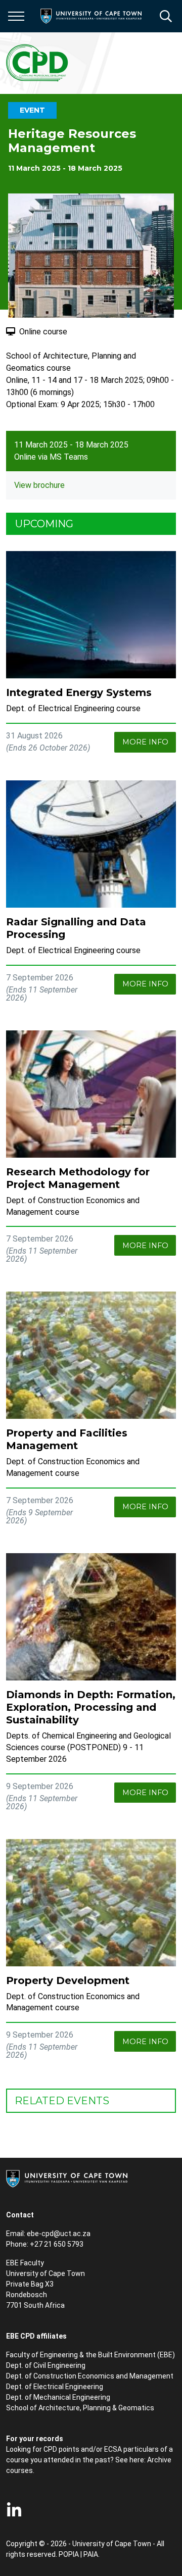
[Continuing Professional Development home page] (37, 63)
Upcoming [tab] (44, 524)
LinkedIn (14, 2510)
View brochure (39, 485)
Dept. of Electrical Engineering (55, 2387)
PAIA (91, 2554)
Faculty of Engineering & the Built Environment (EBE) (90, 2355)
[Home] (67, 2178)
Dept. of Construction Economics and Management (90, 2376)
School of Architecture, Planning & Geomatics (80, 2408)
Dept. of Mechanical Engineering (58, 2397)
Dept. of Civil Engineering (46, 2365)
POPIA (69, 2554)
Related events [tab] (62, 2101)
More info (145, 742)
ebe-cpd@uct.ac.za (59, 2234)
